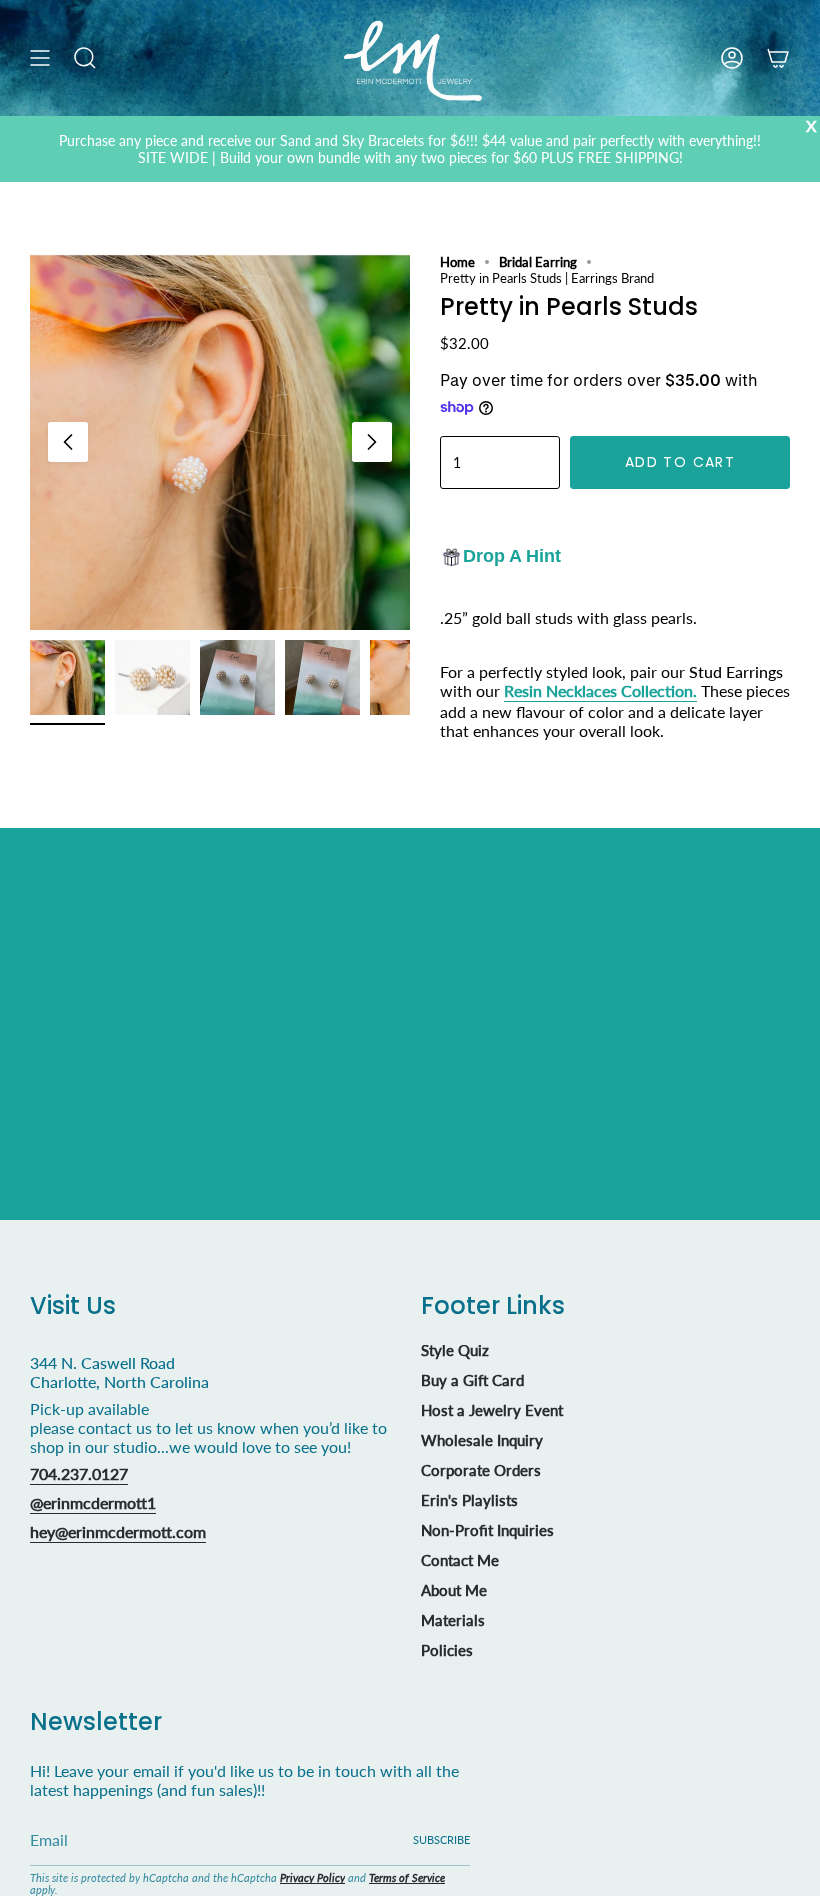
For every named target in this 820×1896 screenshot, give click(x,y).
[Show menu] (40, 58)
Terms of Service (407, 1877)
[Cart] (778, 58)
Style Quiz (455, 1350)
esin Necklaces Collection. (605, 690)
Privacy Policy (312, 1877)
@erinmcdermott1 (93, 1502)
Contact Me (460, 1560)
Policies (447, 1650)
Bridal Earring (538, 262)
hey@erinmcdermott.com (118, 1531)
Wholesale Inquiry (482, 1440)
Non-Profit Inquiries (487, 1530)
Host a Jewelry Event (492, 1410)
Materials (453, 1620)
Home (457, 262)
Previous (68, 442)
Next (372, 442)
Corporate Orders (481, 1470)
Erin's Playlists (469, 1500)
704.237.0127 (79, 1473)
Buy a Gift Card (472, 1380)
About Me (454, 1590)
